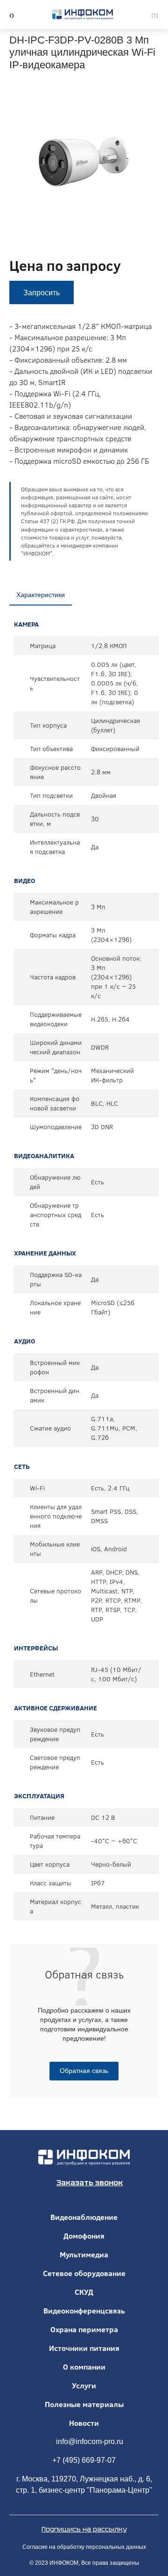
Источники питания (84, 2348)
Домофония (84, 2236)
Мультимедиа (84, 2255)
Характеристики (41, 595)
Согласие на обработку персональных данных (84, 2547)
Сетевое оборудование (84, 2273)
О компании (84, 2367)
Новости (84, 2423)
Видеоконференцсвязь (84, 2311)
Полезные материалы (84, 2404)
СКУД (84, 2292)
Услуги (84, 2386)
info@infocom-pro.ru (90, 2441)
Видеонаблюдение (84, 2217)
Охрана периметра (84, 2329)
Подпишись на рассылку (84, 2529)
